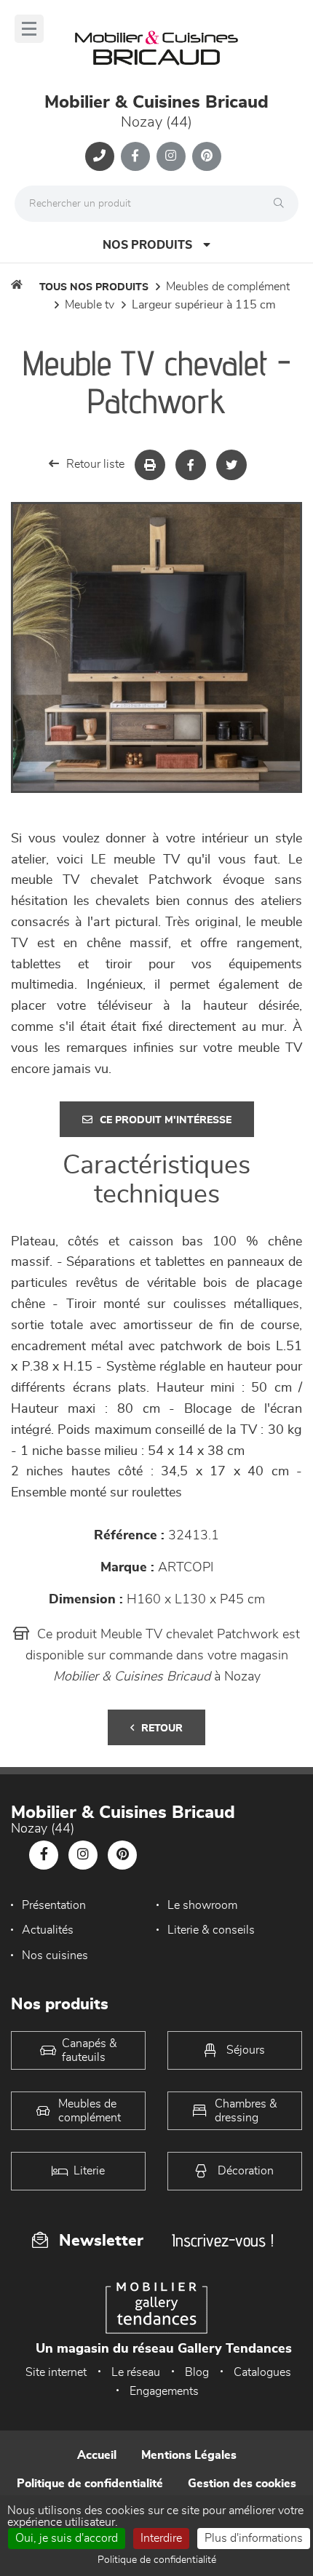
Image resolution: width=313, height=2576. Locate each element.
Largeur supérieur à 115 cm (204, 305)
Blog (197, 2372)
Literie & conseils (211, 1930)
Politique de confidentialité (90, 2484)
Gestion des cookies (242, 2484)
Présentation (54, 1905)
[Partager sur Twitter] (231, 465)
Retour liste (95, 464)
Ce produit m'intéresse (166, 1120)
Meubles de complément (228, 287)
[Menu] (29, 29)
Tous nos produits (94, 287)
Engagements (164, 2391)
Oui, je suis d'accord (67, 2538)
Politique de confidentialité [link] (157, 2560)
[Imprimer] (150, 465)
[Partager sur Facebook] (191, 465)
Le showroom (202, 1905)
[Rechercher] (282, 204)
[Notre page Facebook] (135, 156)
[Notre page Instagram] (171, 156)
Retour (162, 1728)
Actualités (48, 1930)
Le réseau (136, 2372)
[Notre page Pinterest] (207, 156)
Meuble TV (90, 305)
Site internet (56, 2372)
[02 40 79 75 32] (100, 156)
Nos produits (147, 245)
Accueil (97, 2455)
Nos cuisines (55, 1955)
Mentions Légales (189, 2455)
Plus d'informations (254, 2538)
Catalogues (262, 2372)
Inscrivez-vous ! (223, 2240)
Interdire (161, 2538)
